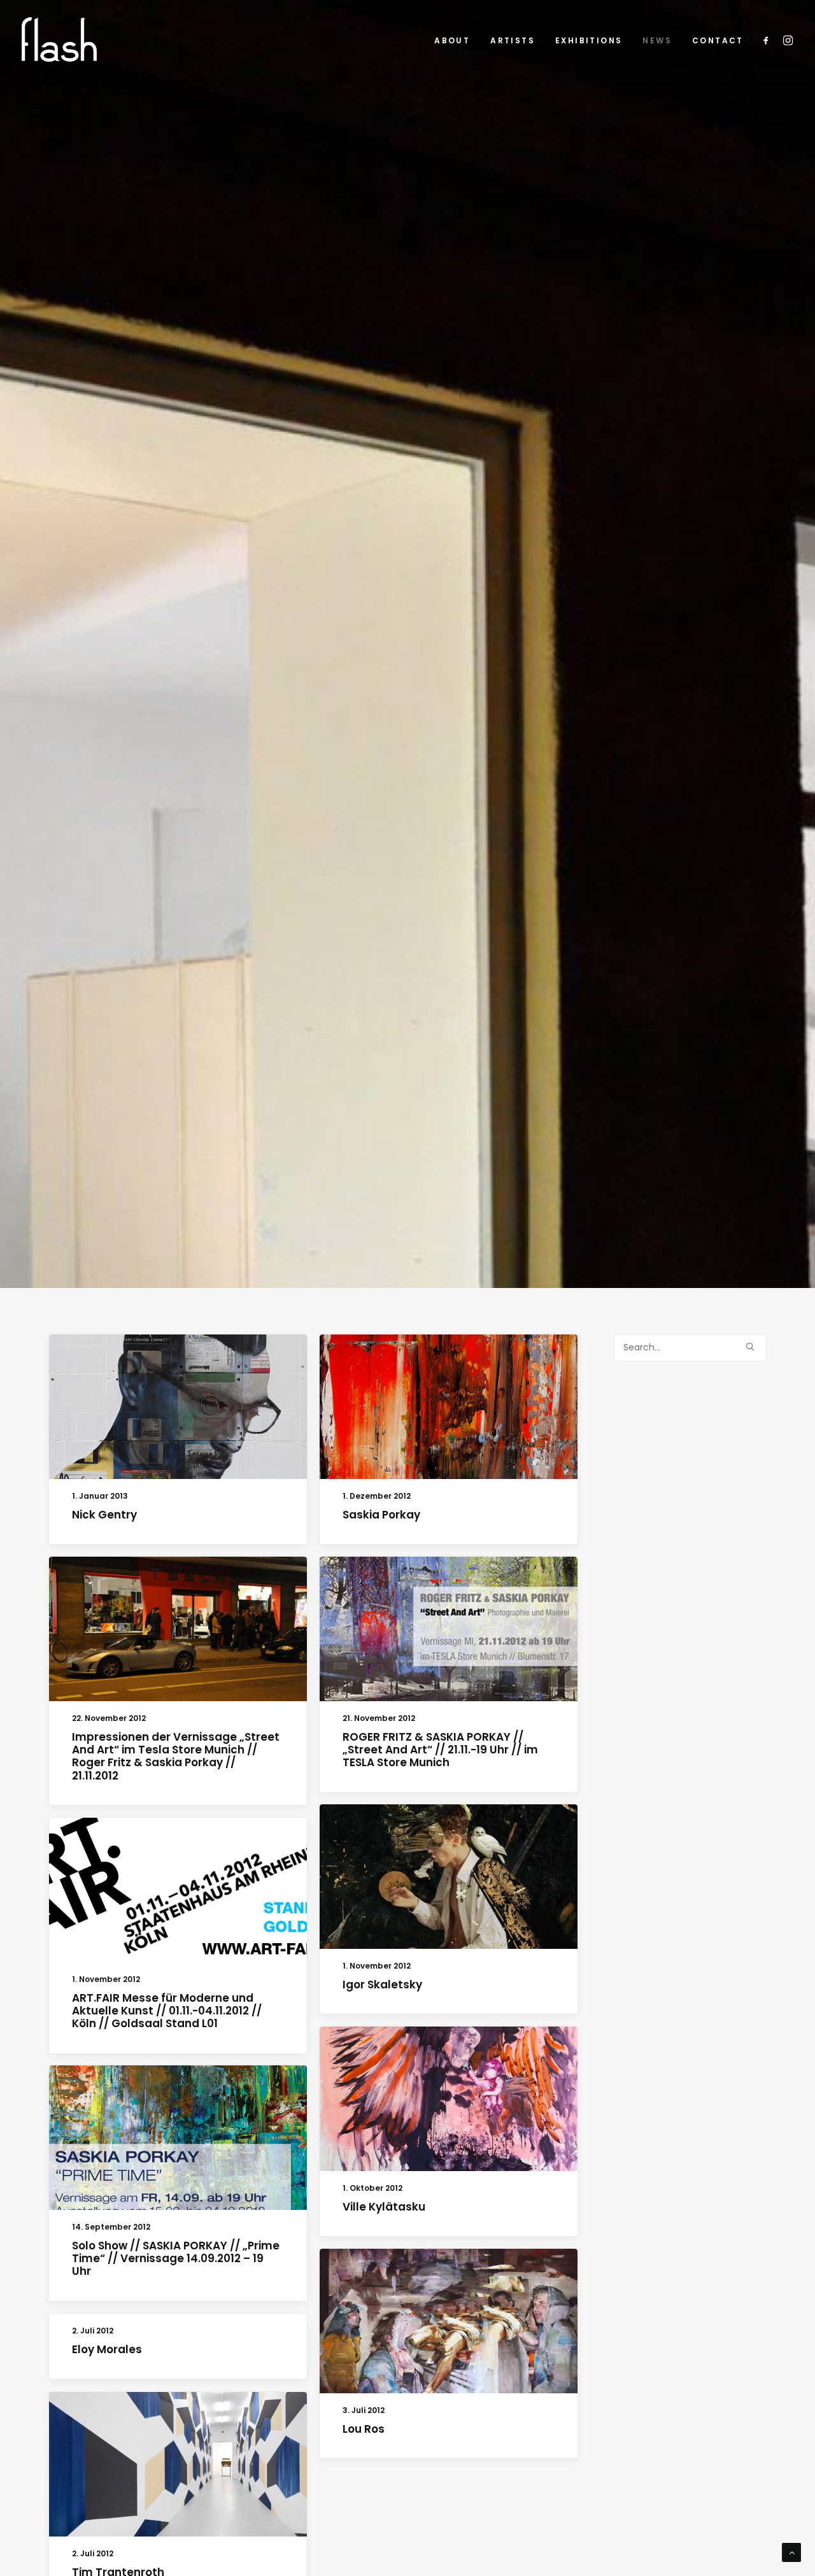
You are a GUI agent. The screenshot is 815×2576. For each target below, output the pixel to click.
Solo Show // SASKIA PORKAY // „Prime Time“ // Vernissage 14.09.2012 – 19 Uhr (176, 2259)
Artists (513, 40)
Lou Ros (364, 2429)
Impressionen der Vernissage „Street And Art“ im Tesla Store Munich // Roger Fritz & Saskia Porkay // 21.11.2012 (176, 1756)
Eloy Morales (107, 2349)
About (452, 40)
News (657, 40)
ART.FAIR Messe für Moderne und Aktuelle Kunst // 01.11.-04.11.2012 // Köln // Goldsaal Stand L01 (167, 2011)
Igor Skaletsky (382, 1985)
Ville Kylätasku (384, 2207)
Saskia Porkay (381, 1515)
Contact (718, 40)
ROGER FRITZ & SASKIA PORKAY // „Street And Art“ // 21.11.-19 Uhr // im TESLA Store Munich (440, 1750)
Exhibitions (589, 40)
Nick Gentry (104, 1515)
